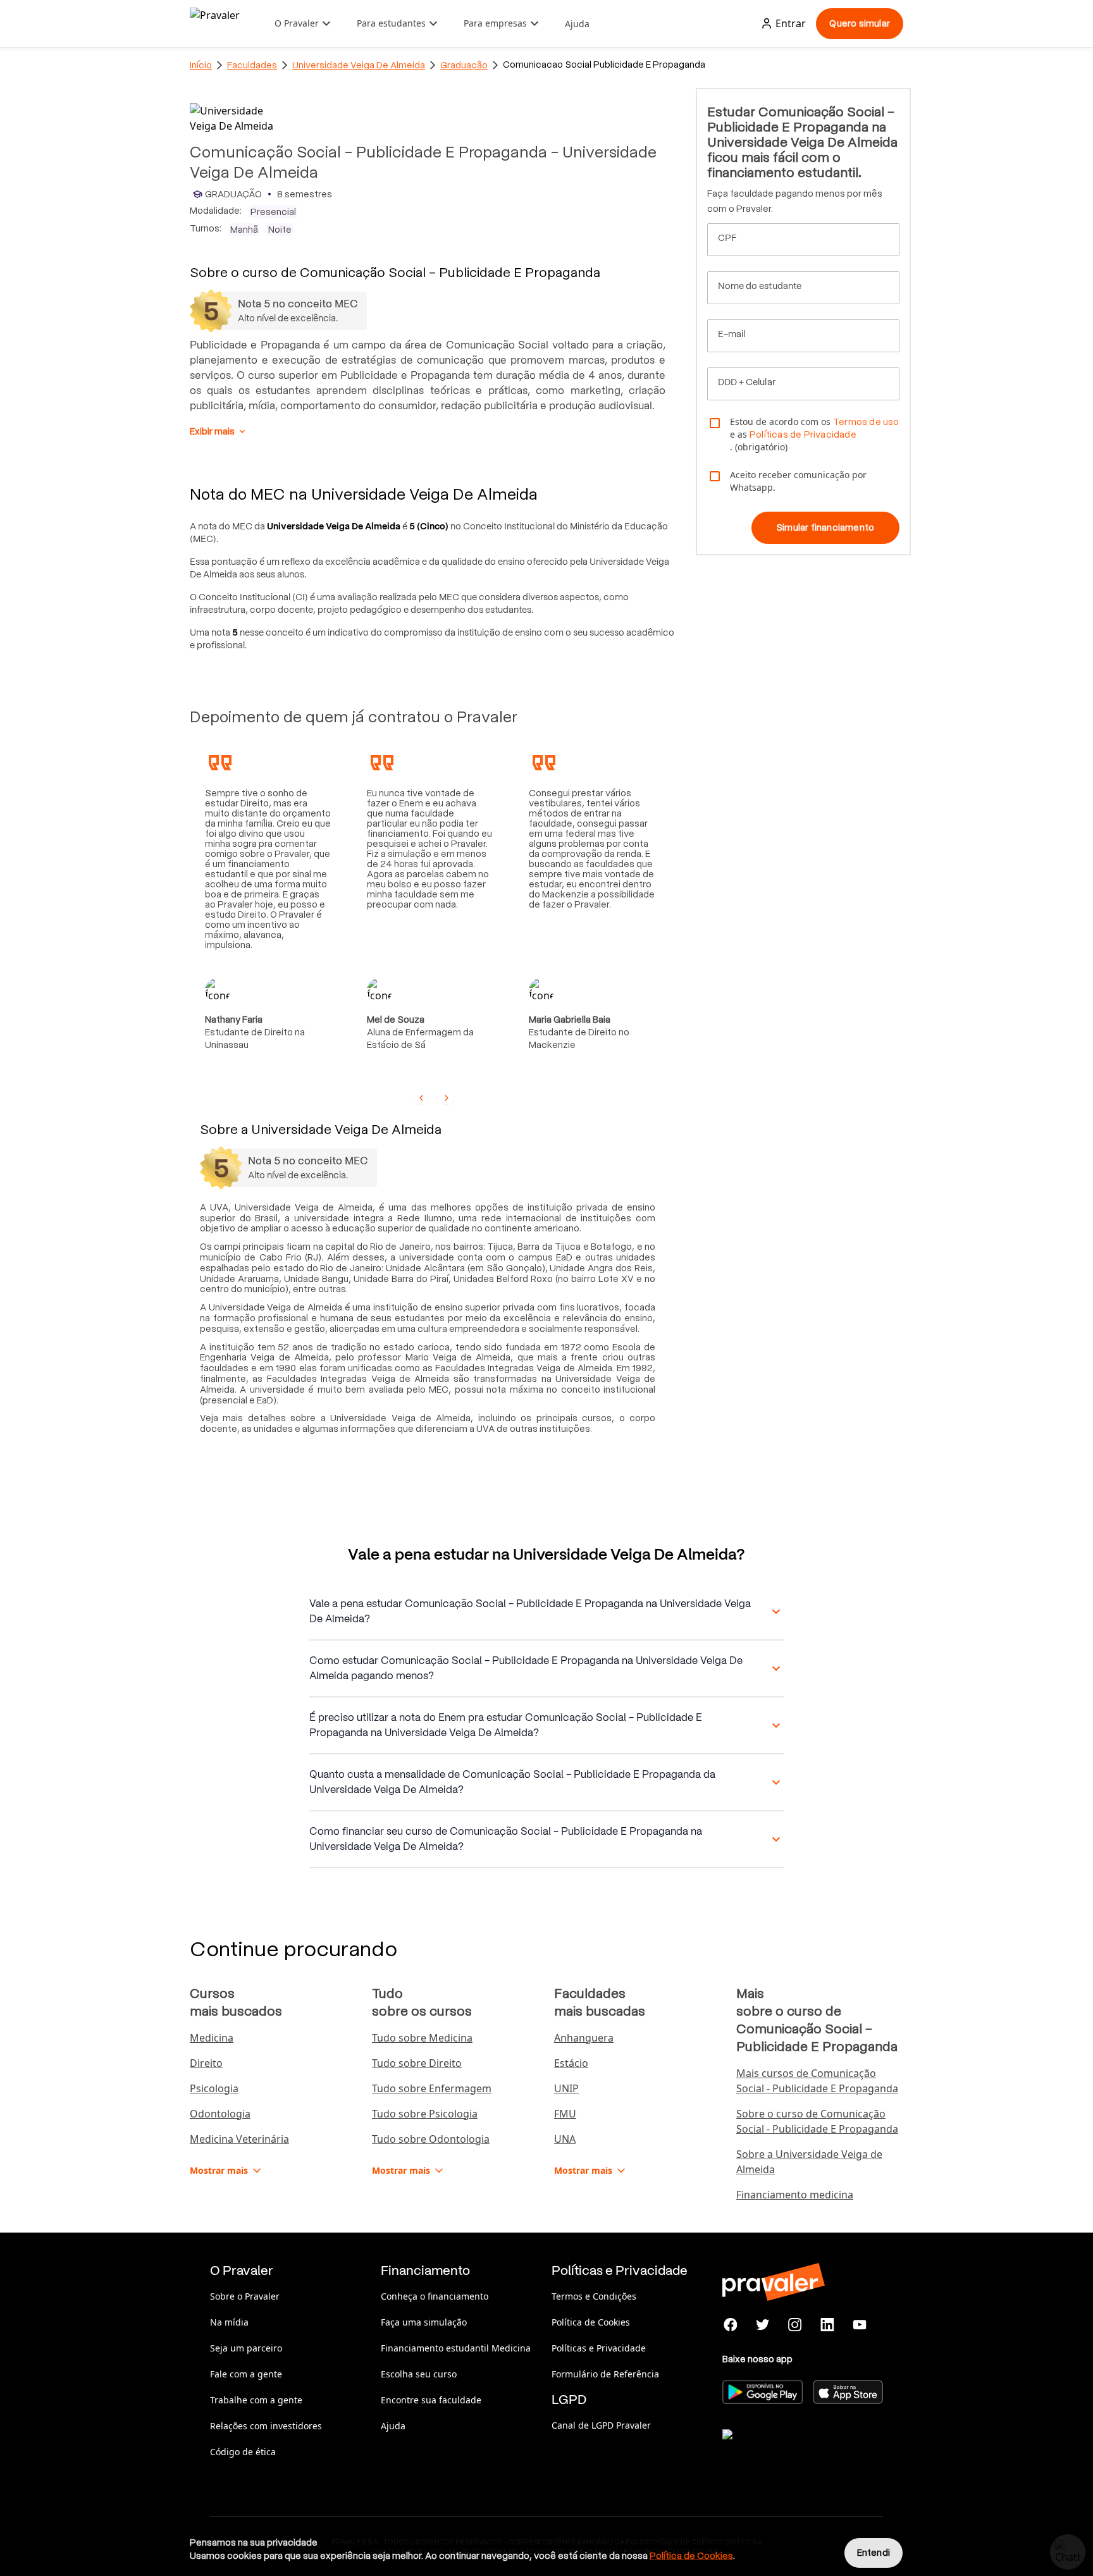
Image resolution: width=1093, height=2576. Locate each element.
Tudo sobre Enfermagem (432, 2088)
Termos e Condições (594, 2296)
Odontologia (220, 2114)
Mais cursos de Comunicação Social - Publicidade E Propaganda (817, 2081)
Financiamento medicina (795, 2195)
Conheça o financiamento (435, 2296)
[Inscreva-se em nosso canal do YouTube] (859, 2325)
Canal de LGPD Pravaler (601, 2425)
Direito (206, 2063)
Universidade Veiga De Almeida (359, 65)
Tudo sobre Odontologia (431, 2139)
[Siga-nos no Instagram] (795, 2325)
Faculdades (252, 65)
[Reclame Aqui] (786, 2450)
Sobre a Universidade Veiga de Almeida (809, 2162)
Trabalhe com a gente (256, 2400)
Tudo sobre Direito (417, 2063)
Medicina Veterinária (239, 2139)
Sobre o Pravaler (245, 2296)
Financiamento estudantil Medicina (456, 2348)
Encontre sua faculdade (431, 2400)
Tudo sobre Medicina (422, 2038)
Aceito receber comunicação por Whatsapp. (798, 481)
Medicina (212, 2038)
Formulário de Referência (605, 2374)
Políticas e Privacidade (599, 2348)
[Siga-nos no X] (763, 2325)
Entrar (791, 23)
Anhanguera (584, 2038)
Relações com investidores (266, 2426)
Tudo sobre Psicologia (425, 2114)
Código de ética (243, 2452)
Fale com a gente (246, 2374)
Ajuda (577, 24)
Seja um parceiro (246, 2348)
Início (201, 65)
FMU (565, 2114)
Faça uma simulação (424, 2322)
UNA (565, 2139)
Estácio (571, 2063)
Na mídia (229, 2322)
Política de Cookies (591, 2322)
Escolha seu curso (419, 2374)
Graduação (464, 65)
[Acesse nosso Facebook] (731, 2325)
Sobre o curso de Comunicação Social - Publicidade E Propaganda (817, 2121)
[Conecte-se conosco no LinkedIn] (827, 2325)
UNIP (566, 2088)
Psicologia (214, 2088)
